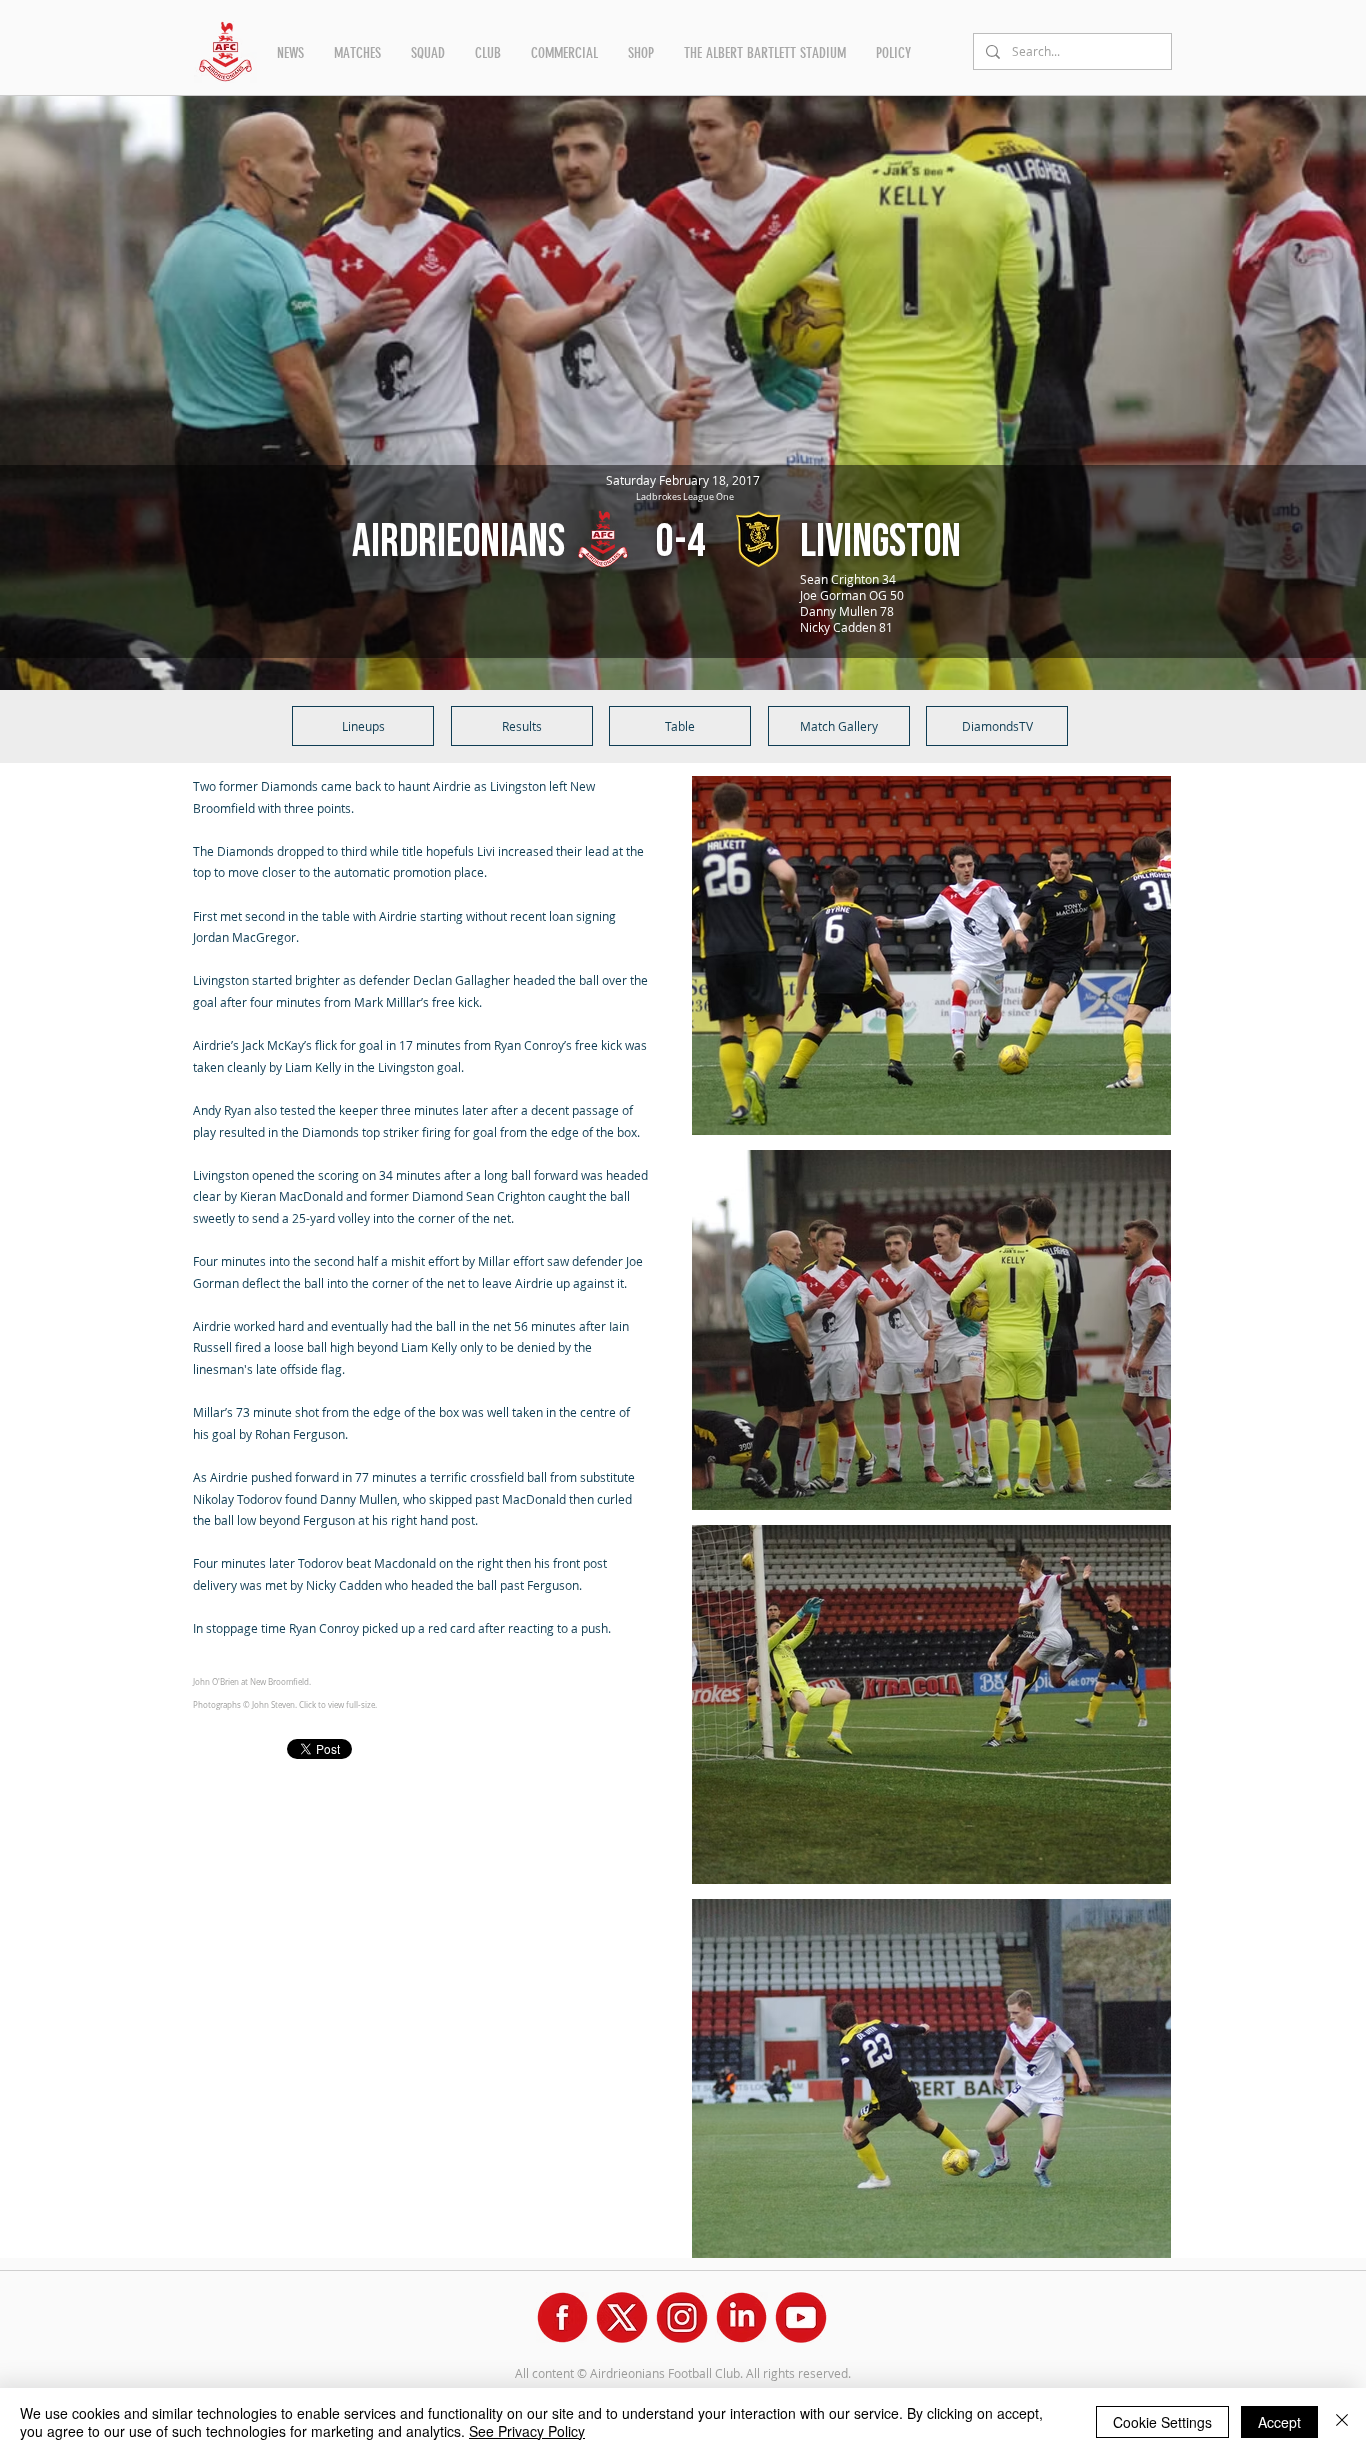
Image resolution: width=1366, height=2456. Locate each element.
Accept (1279, 2422)
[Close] (1342, 2422)
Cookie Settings (1162, 2422)
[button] (290, 53)
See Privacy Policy (527, 2431)
